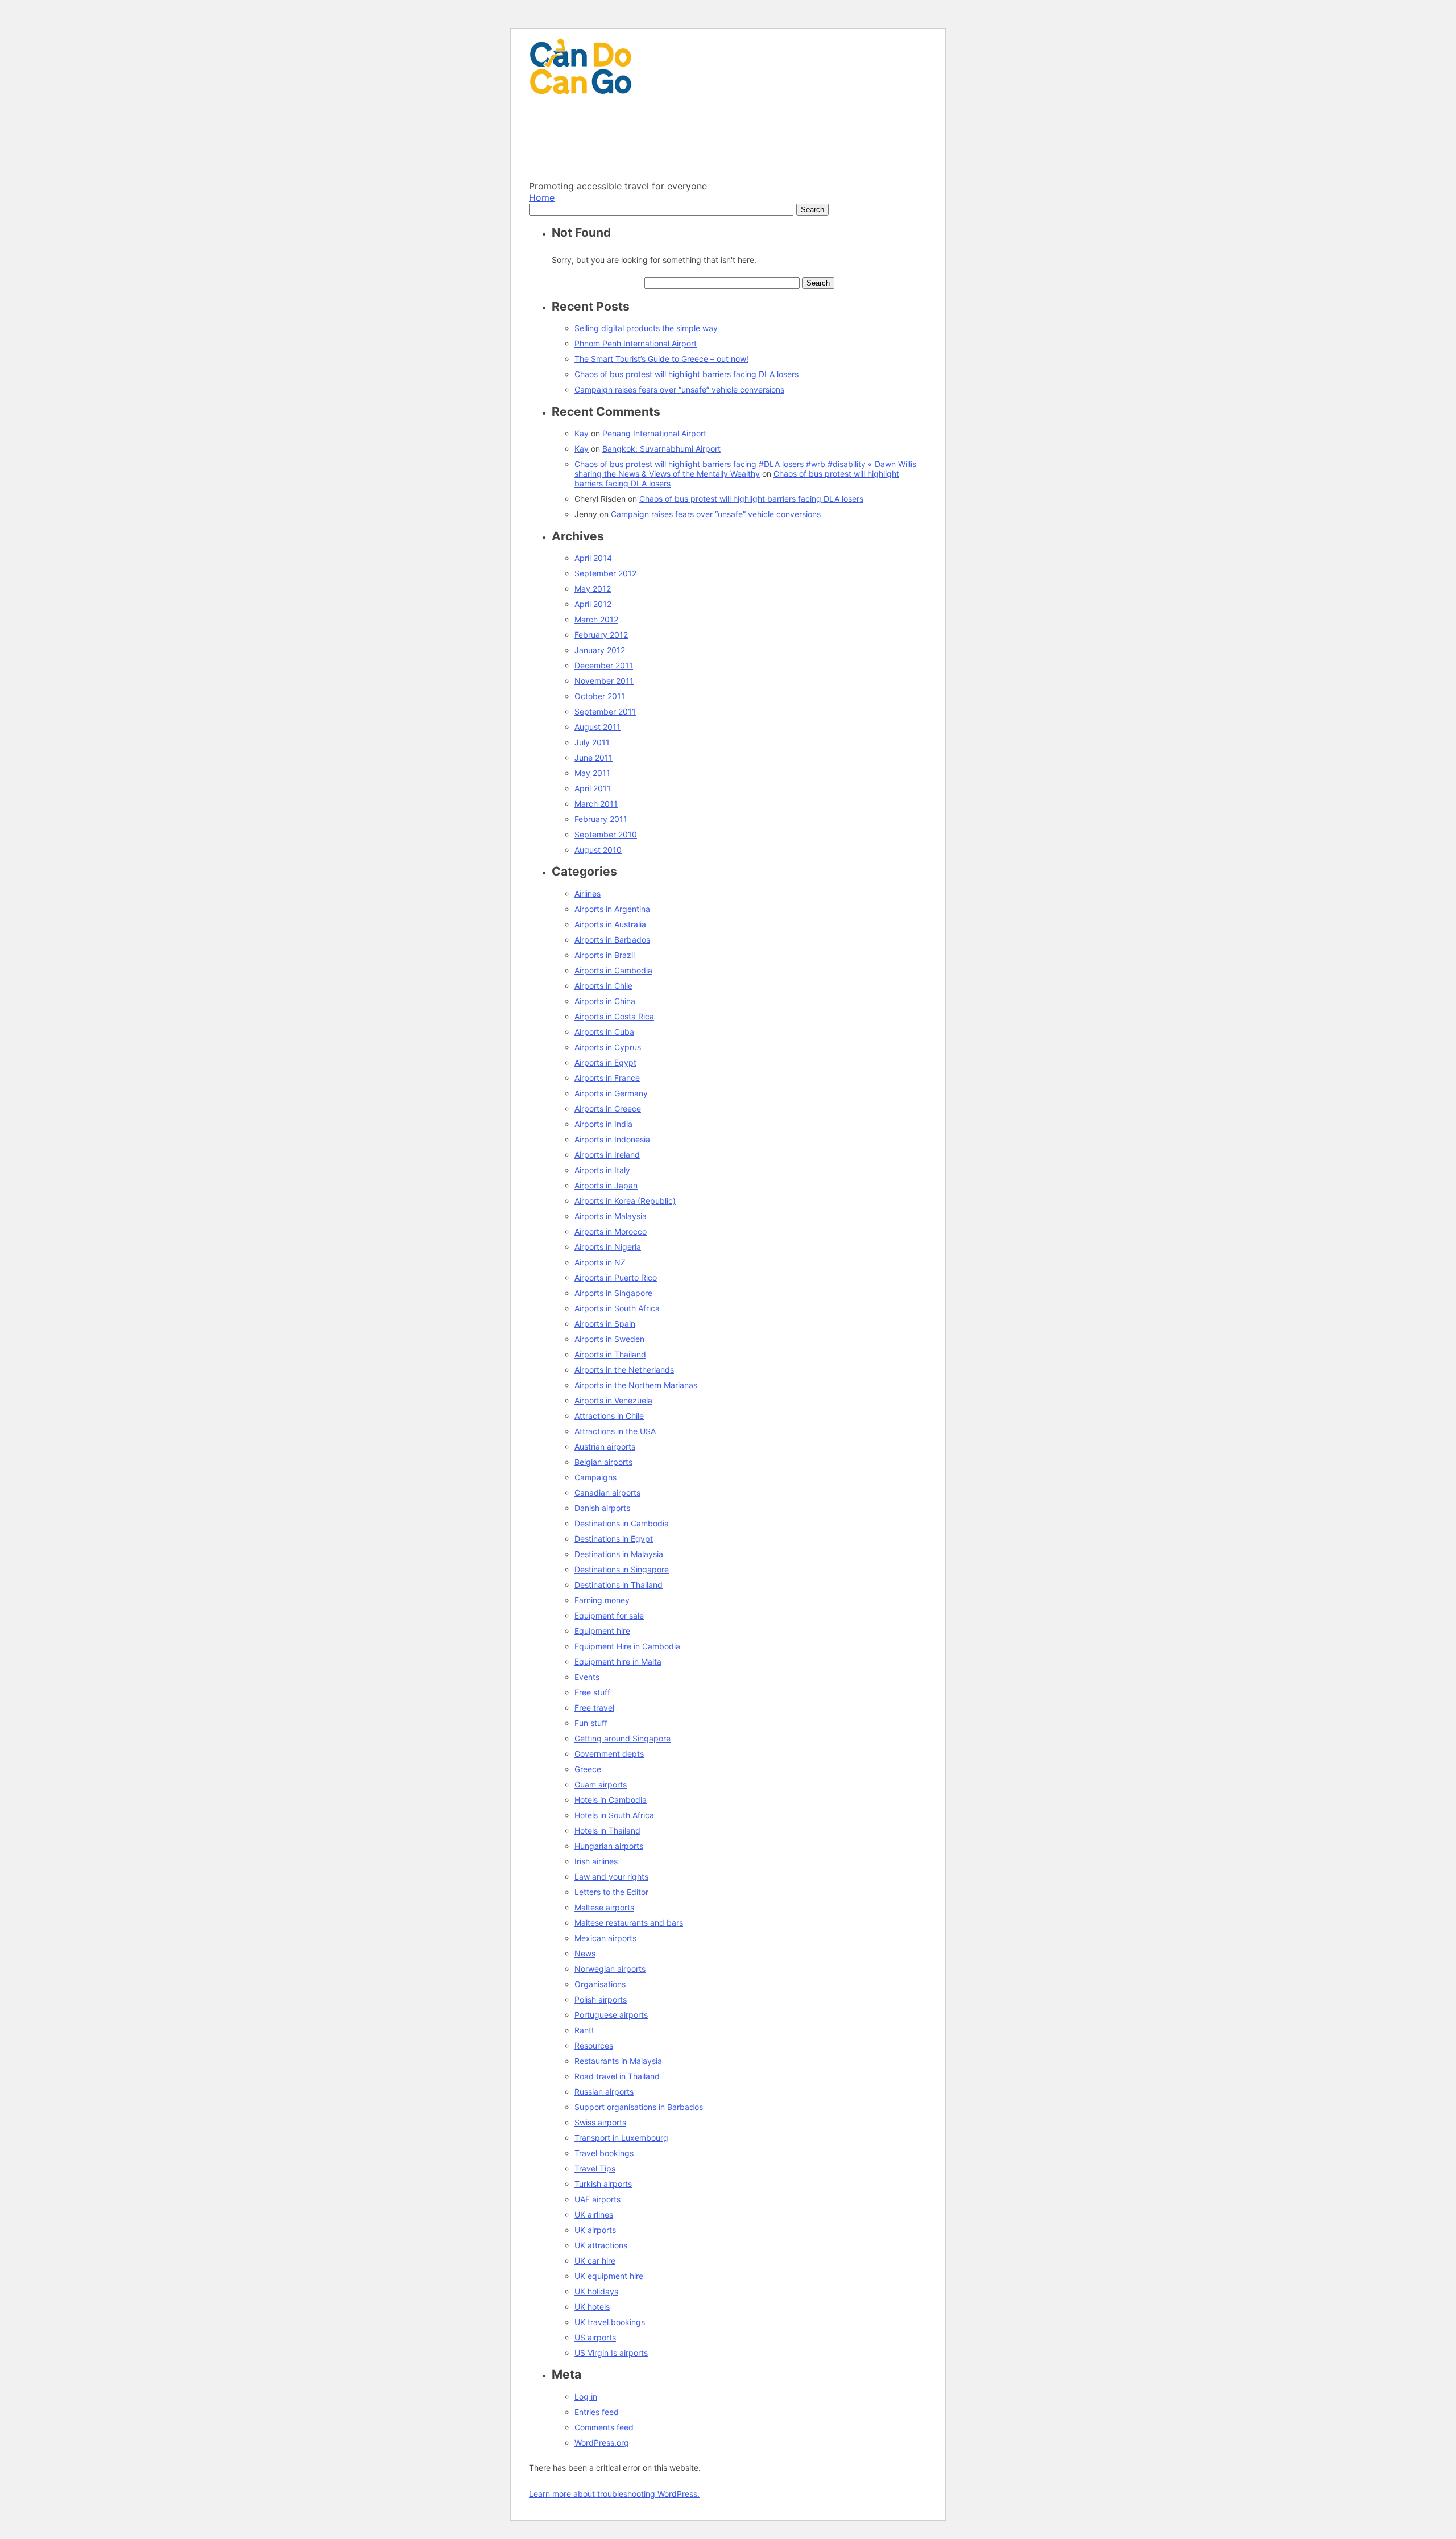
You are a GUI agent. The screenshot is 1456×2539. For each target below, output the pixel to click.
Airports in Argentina (612, 909)
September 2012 (605, 573)
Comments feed (604, 2427)
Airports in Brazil (605, 955)
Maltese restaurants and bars (629, 1923)
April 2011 (593, 788)
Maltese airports (604, 1907)
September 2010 (606, 834)
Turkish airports (603, 2184)
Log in (586, 2396)
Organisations (600, 1984)
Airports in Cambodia (613, 970)
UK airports (595, 2230)
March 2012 (596, 619)
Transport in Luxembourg (621, 2138)
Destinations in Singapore (622, 1569)
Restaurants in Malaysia (618, 2061)
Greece (588, 1769)
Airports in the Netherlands (624, 1370)
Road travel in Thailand (617, 2076)
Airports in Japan (606, 1185)
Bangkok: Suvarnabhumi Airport (661, 449)
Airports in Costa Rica (614, 1016)
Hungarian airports (609, 1846)
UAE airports (597, 2199)
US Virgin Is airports (611, 2353)
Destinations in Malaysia (619, 1554)
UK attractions (601, 2245)
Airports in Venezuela (613, 1400)
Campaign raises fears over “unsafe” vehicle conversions (679, 389)
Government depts (609, 1754)
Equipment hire (602, 1631)
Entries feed (597, 2412)
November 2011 (604, 681)
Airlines (588, 893)
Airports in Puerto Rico (616, 1277)
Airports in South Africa (617, 1308)
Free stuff (592, 1692)
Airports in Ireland (607, 1155)
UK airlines (594, 2214)
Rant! (584, 2030)
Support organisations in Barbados (639, 2107)
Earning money (602, 1600)
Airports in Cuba (604, 1032)
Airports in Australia (610, 924)
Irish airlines (596, 1861)
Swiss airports (600, 2122)
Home (542, 197)
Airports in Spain (605, 1324)
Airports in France (607, 1078)
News (585, 1953)
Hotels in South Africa (614, 1815)
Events (587, 1677)
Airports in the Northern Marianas (636, 1385)
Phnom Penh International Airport (636, 343)
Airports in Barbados (612, 940)
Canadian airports (607, 1493)
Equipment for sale (609, 1615)
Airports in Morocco (611, 1231)
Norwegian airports (610, 1969)
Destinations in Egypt (614, 1539)
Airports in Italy (602, 1170)
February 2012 (601, 635)
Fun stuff (591, 1723)
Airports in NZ (600, 1262)
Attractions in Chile (609, 1416)
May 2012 (593, 589)
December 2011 (604, 665)
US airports (595, 2337)
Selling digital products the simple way (646, 328)
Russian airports (604, 2092)
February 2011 (601, 819)
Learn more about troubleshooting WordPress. (614, 2494)
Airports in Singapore (613, 1293)
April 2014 (593, 558)
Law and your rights (611, 1877)
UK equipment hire (609, 2276)
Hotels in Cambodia (611, 1800)
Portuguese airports (611, 2015)
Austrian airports (605, 1446)
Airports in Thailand (610, 1354)
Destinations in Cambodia (622, 1523)
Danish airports (602, 1508)
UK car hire (595, 2261)
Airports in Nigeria (608, 1247)
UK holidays (596, 2291)
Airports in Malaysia (611, 1216)
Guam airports (601, 1784)
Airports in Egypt (605, 1062)
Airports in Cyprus (608, 1047)
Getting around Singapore (622, 1738)
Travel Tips (595, 2168)
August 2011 (597, 727)
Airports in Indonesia (612, 1139)
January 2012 (600, 650)
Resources (594, 2045)
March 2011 (596, 804)
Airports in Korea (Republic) (625, 1201)
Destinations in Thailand (619, 1585)
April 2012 (593, 604)
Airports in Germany (611, 1093)
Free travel (594, 1708)
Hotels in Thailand (607, 1830)
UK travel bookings (610, 2322)
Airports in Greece (608, 1109)
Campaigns (595, 1477)
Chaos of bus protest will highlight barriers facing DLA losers (686, 374)
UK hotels (592, 2307)
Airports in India (603, 1124)
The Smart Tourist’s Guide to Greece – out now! (661, 359)
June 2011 (593, 757)
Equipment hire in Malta (618, 1661)
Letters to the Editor (611, 1892)
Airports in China (605, 1001)
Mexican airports (605, 1938)
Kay (582, 433)
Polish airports (601, 1999)
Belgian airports (603, 1462)
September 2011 (605, 711)
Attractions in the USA (615, 1431)
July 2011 (592, 742)
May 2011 (592, 773)
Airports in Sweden (609, 1339)
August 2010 (598, 850)
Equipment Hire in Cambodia (627, 1646)
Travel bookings (604, 2153)
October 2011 (600, 696)
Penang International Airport (654, 433)
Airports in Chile (603, 986)
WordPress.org (602, 2443)
